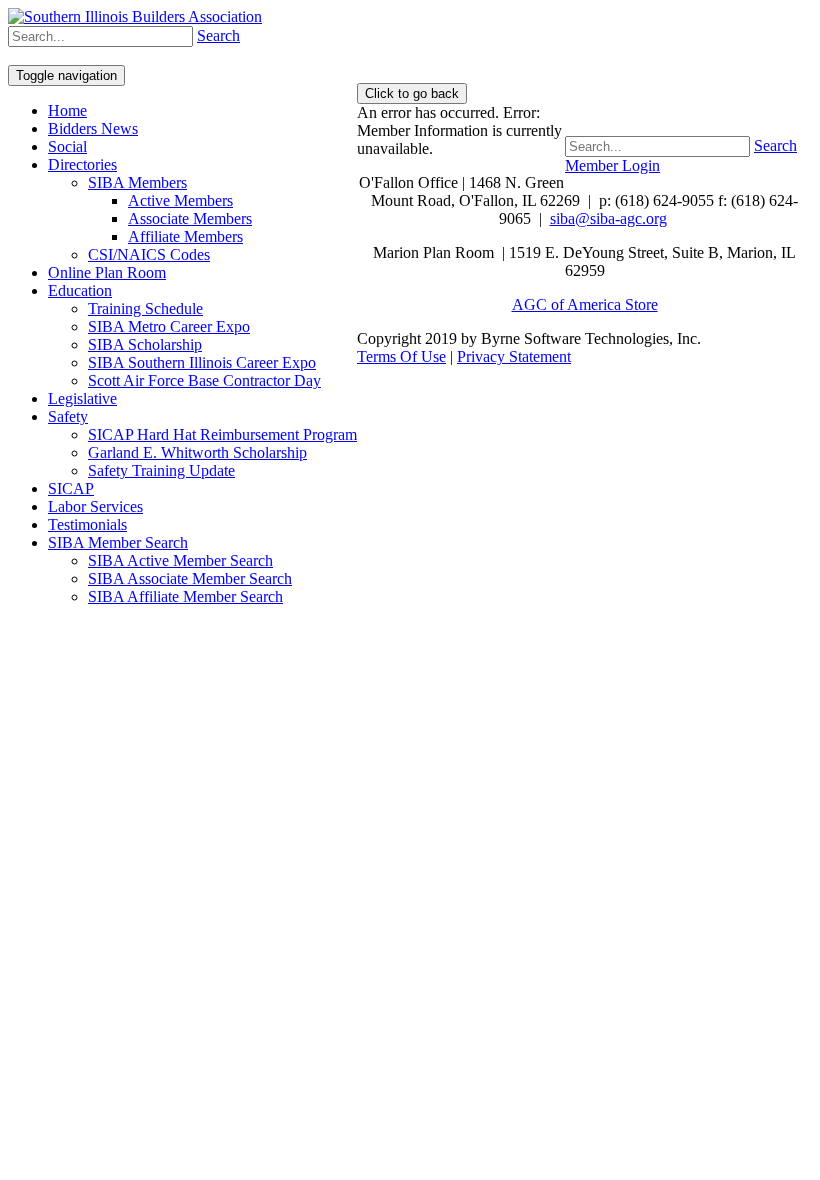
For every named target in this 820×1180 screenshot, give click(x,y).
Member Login (612, 165)
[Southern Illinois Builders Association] (135, 16)
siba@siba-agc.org (608, 218)
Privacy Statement (514, 356)
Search (775, 145)
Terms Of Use (401, 356)
